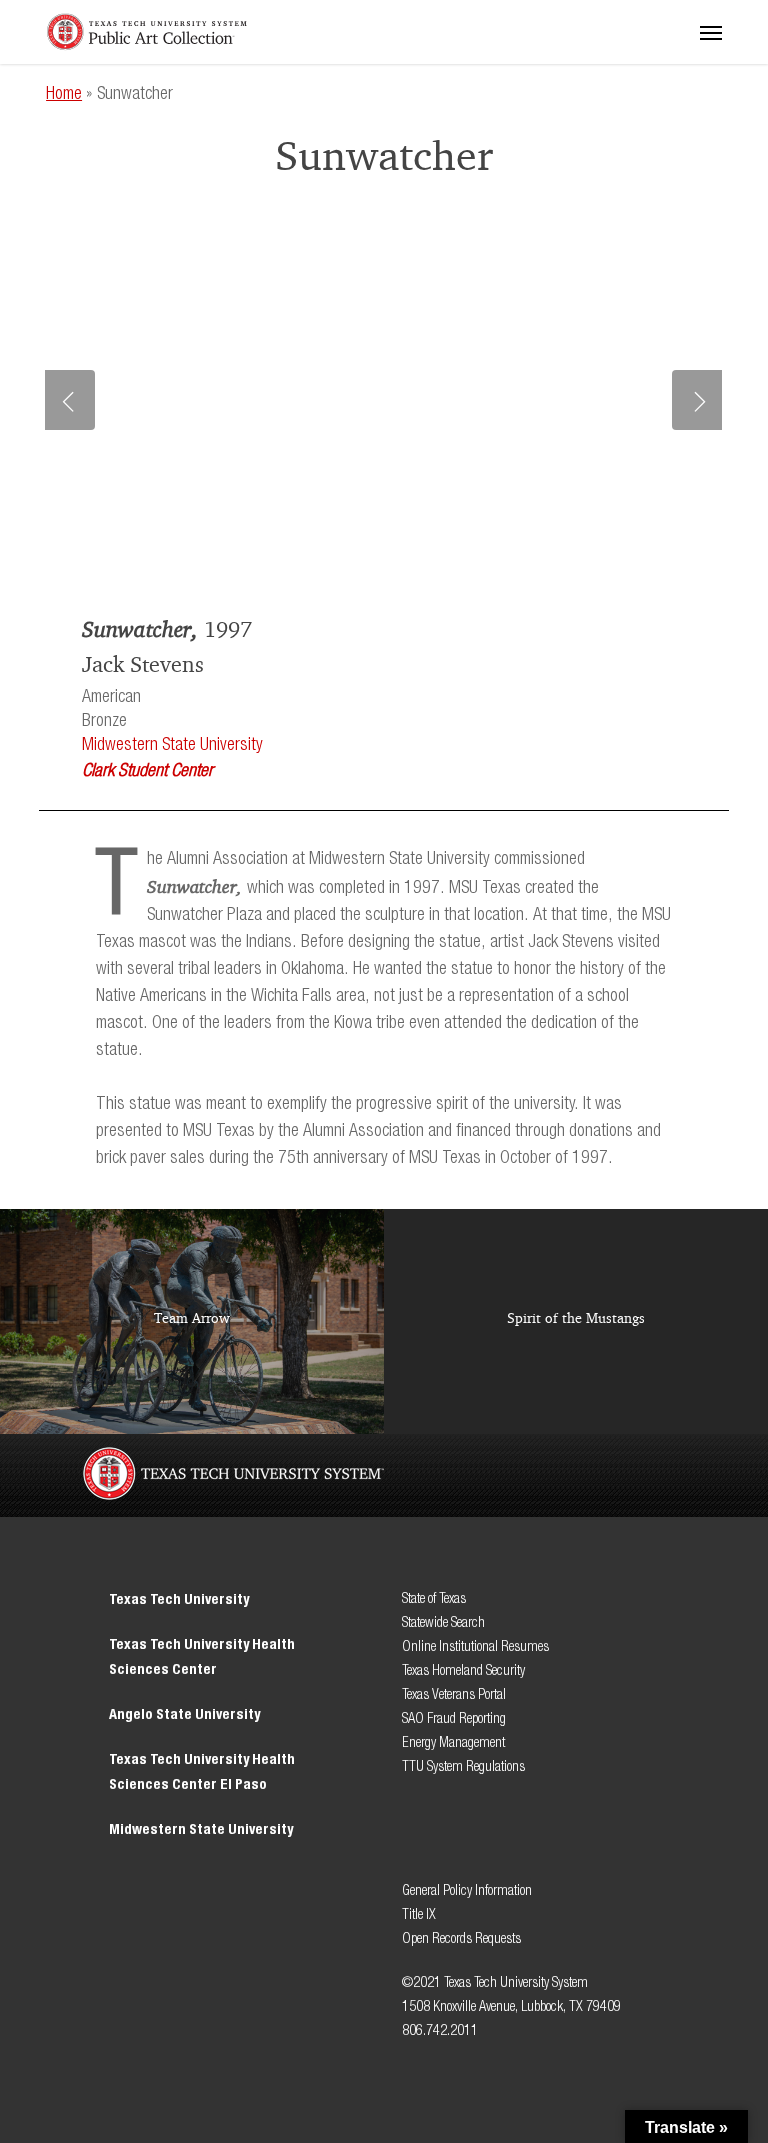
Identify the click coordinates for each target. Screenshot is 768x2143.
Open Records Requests (461, 1938)
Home (64, 94)
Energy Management (453, 1742)
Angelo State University (184, 1714)
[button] (711, 32)
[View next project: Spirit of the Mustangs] (576, 1321)
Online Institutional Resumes (475, 1646)
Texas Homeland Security (463, 1670)
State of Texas (434, 1598)
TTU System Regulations (463, 1766)
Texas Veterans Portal (454, 1694)
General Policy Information (467, 1890)
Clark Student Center (147, 771)
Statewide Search (443, 1622)
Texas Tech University (179, 1599)
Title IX (420, 1914)
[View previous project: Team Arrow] (192, 1321)
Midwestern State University (172, 745)
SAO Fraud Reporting (454, 1718)
